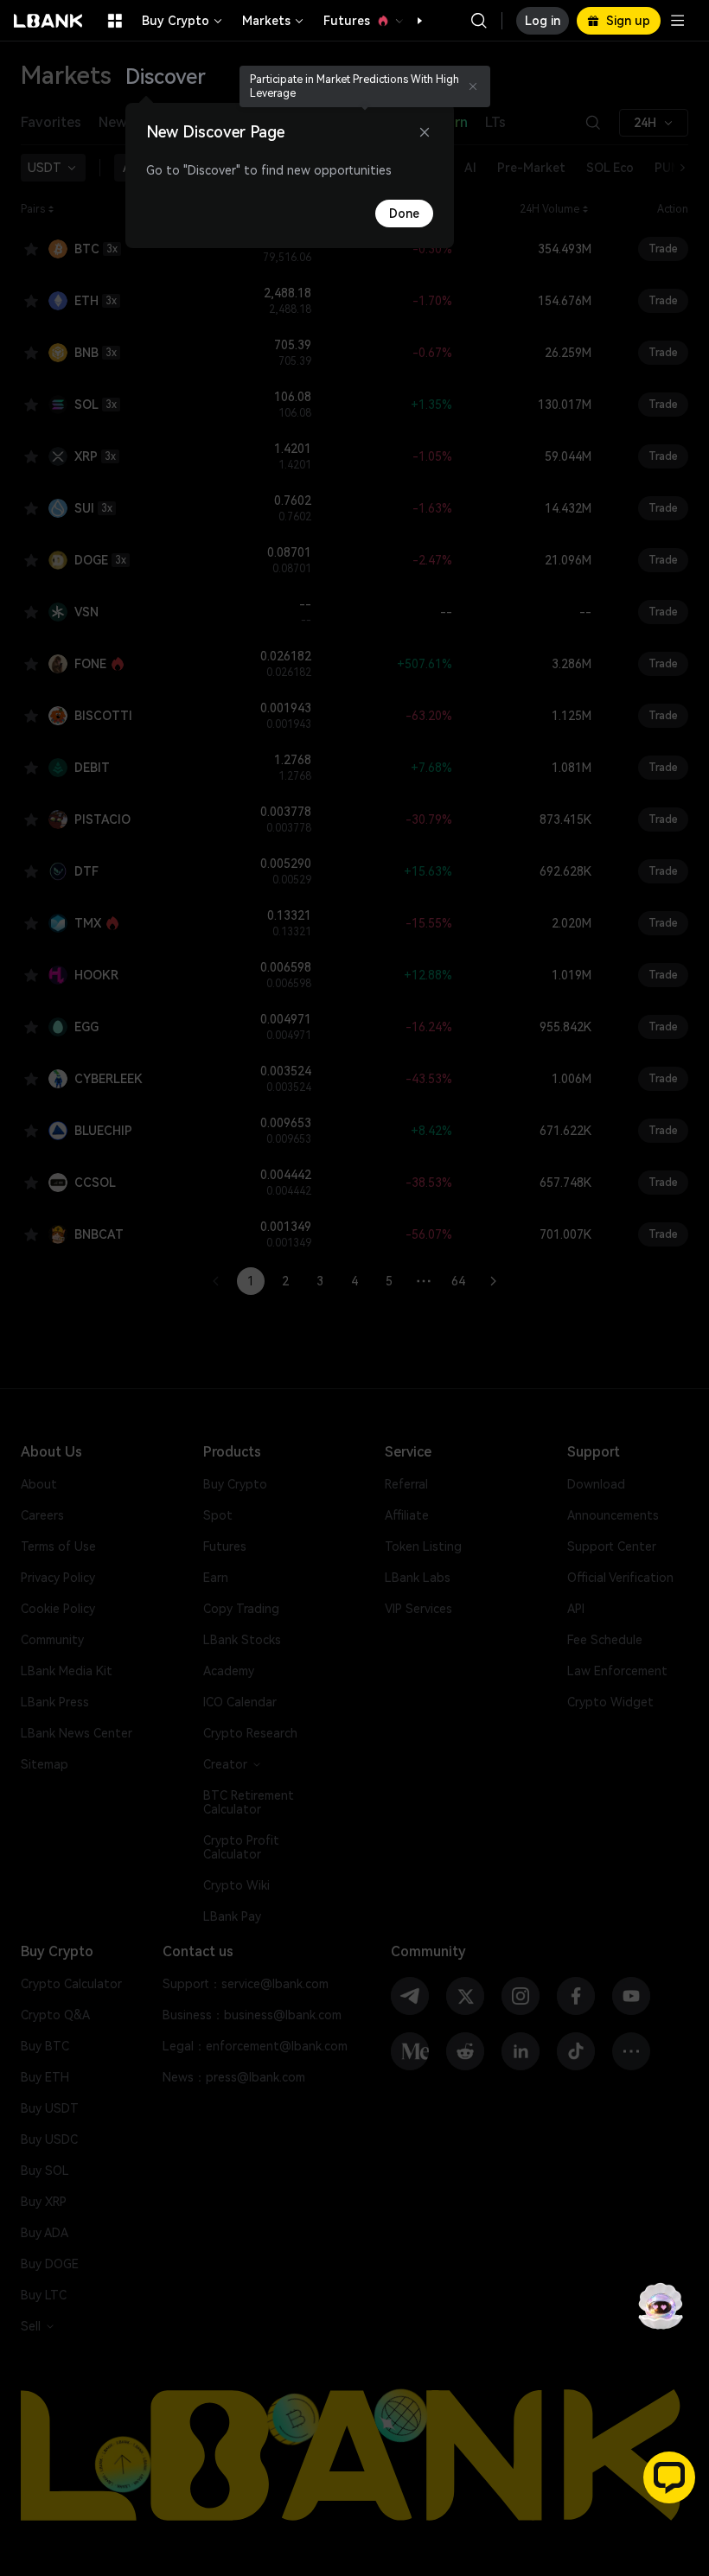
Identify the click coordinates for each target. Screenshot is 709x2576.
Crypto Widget (610, 1702)
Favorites (51, 122)
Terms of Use (58, 1546)
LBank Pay (232, 1916)
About (39, 1484)
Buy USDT (50, 2108)
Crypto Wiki (236, 1885)
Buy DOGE (50, 2264)
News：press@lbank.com (234, 2077)
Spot (218, 1515)
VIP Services (418, 1609)
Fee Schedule (605, 1640)
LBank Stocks (242, 1640)
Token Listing (423, 1546)
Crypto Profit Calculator (241, 1847)
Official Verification (620, 1578)
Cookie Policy (58, 1609)
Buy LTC (44, 2295)
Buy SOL (45, 2171)
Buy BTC (45, 2046)
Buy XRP (44, 2202)
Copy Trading (241, 1609)
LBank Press (55, 1702)
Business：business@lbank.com (252, 2015)
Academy (229, 1671)
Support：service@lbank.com (246, 1984)
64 (458, 1281)
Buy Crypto (176, 21)
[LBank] (48, 21)
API (576, 1609)
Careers (42, 1515)
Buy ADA (45, 2233)
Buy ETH (45, 2077)
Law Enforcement (617, 1671)
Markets (266, 21)
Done (404, 214)
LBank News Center (77, 1733)
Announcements (613, 1515)
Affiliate (407, 1515)
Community (52, 1640)
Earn (216, 1578)
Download (596, 1484)
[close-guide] (425, 132)
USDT (45, 168)
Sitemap (45, 1764)
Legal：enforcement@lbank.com (255, 2046)
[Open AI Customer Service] (669, 2477)
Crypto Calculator (71, 1984)
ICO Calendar (240, 1702)
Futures (347, 21)
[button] (411, 21)
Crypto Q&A (55, 2015)
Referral (406, 1484)
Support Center (612, 1546)
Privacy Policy (58, 1578)
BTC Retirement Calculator (249, 1802)
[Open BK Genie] (661, 2306)
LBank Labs (418, 1578)
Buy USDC (49, 2139)
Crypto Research (250, 1733)
